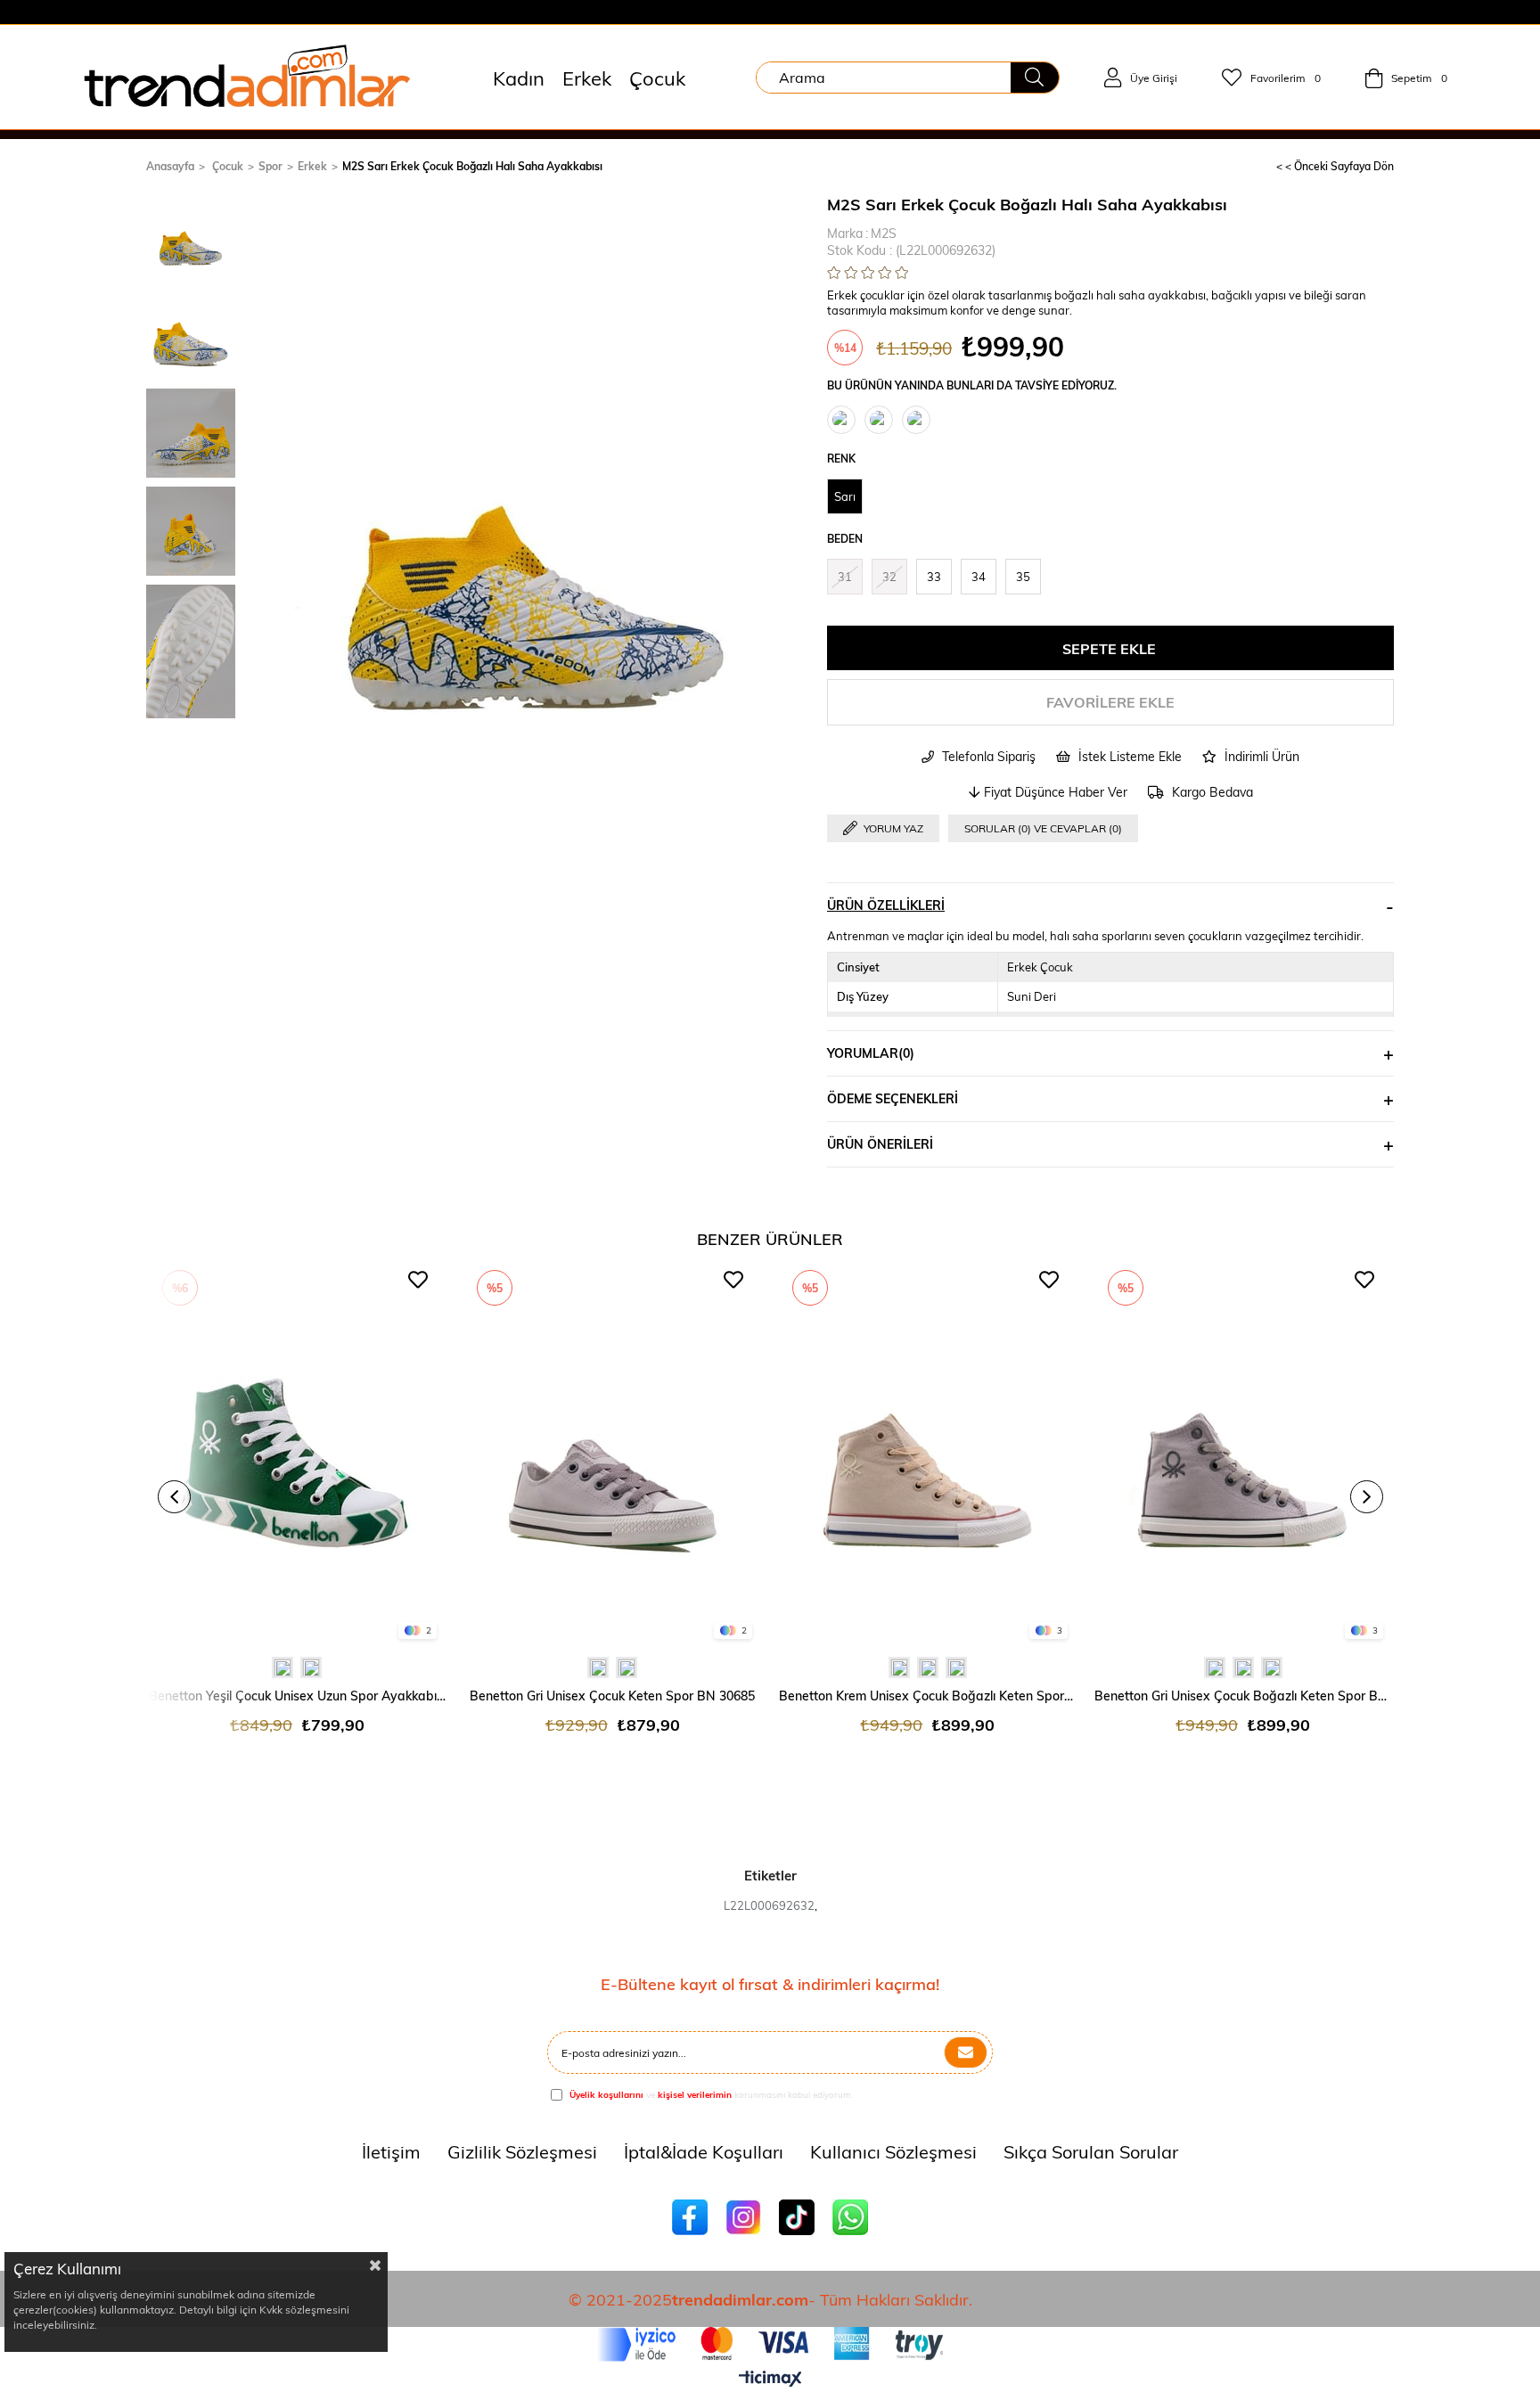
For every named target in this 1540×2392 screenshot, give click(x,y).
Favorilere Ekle (418, 1280)
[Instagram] (743, 2217)
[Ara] (1035, 78)
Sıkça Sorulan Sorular (1091, 2151)
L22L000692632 (769, 1905)
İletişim (391, 2151)
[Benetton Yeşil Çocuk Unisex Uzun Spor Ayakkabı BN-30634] (298, 1454)
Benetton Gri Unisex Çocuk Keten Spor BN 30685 (612, 1696)
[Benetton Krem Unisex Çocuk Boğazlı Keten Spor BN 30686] (928, 1454)
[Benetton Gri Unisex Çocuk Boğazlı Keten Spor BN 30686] (1243, 1454)
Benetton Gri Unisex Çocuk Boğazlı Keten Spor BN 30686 (1243, 1696)
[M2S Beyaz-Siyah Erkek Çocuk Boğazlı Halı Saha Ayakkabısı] (916, 420)
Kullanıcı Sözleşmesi (893, 2151)
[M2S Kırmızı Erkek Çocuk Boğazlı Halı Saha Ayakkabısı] (879, 420)
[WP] (850, 2217)
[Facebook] (690, 2217)
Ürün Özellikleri (886, 905)
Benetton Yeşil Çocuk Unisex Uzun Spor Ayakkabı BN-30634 (298, 1696)
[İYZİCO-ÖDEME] (770, 2344)
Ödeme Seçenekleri (893, 1098)
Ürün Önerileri (880, 1144)
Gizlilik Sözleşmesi (522, 2151)
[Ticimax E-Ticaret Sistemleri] (770, 2380)
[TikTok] (797, 2217)
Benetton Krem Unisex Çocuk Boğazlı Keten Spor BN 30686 (928, 1696)
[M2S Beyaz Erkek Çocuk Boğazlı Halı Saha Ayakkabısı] (841, 420)
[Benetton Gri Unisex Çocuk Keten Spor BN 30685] (612, 1454)
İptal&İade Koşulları (704, 2151)
